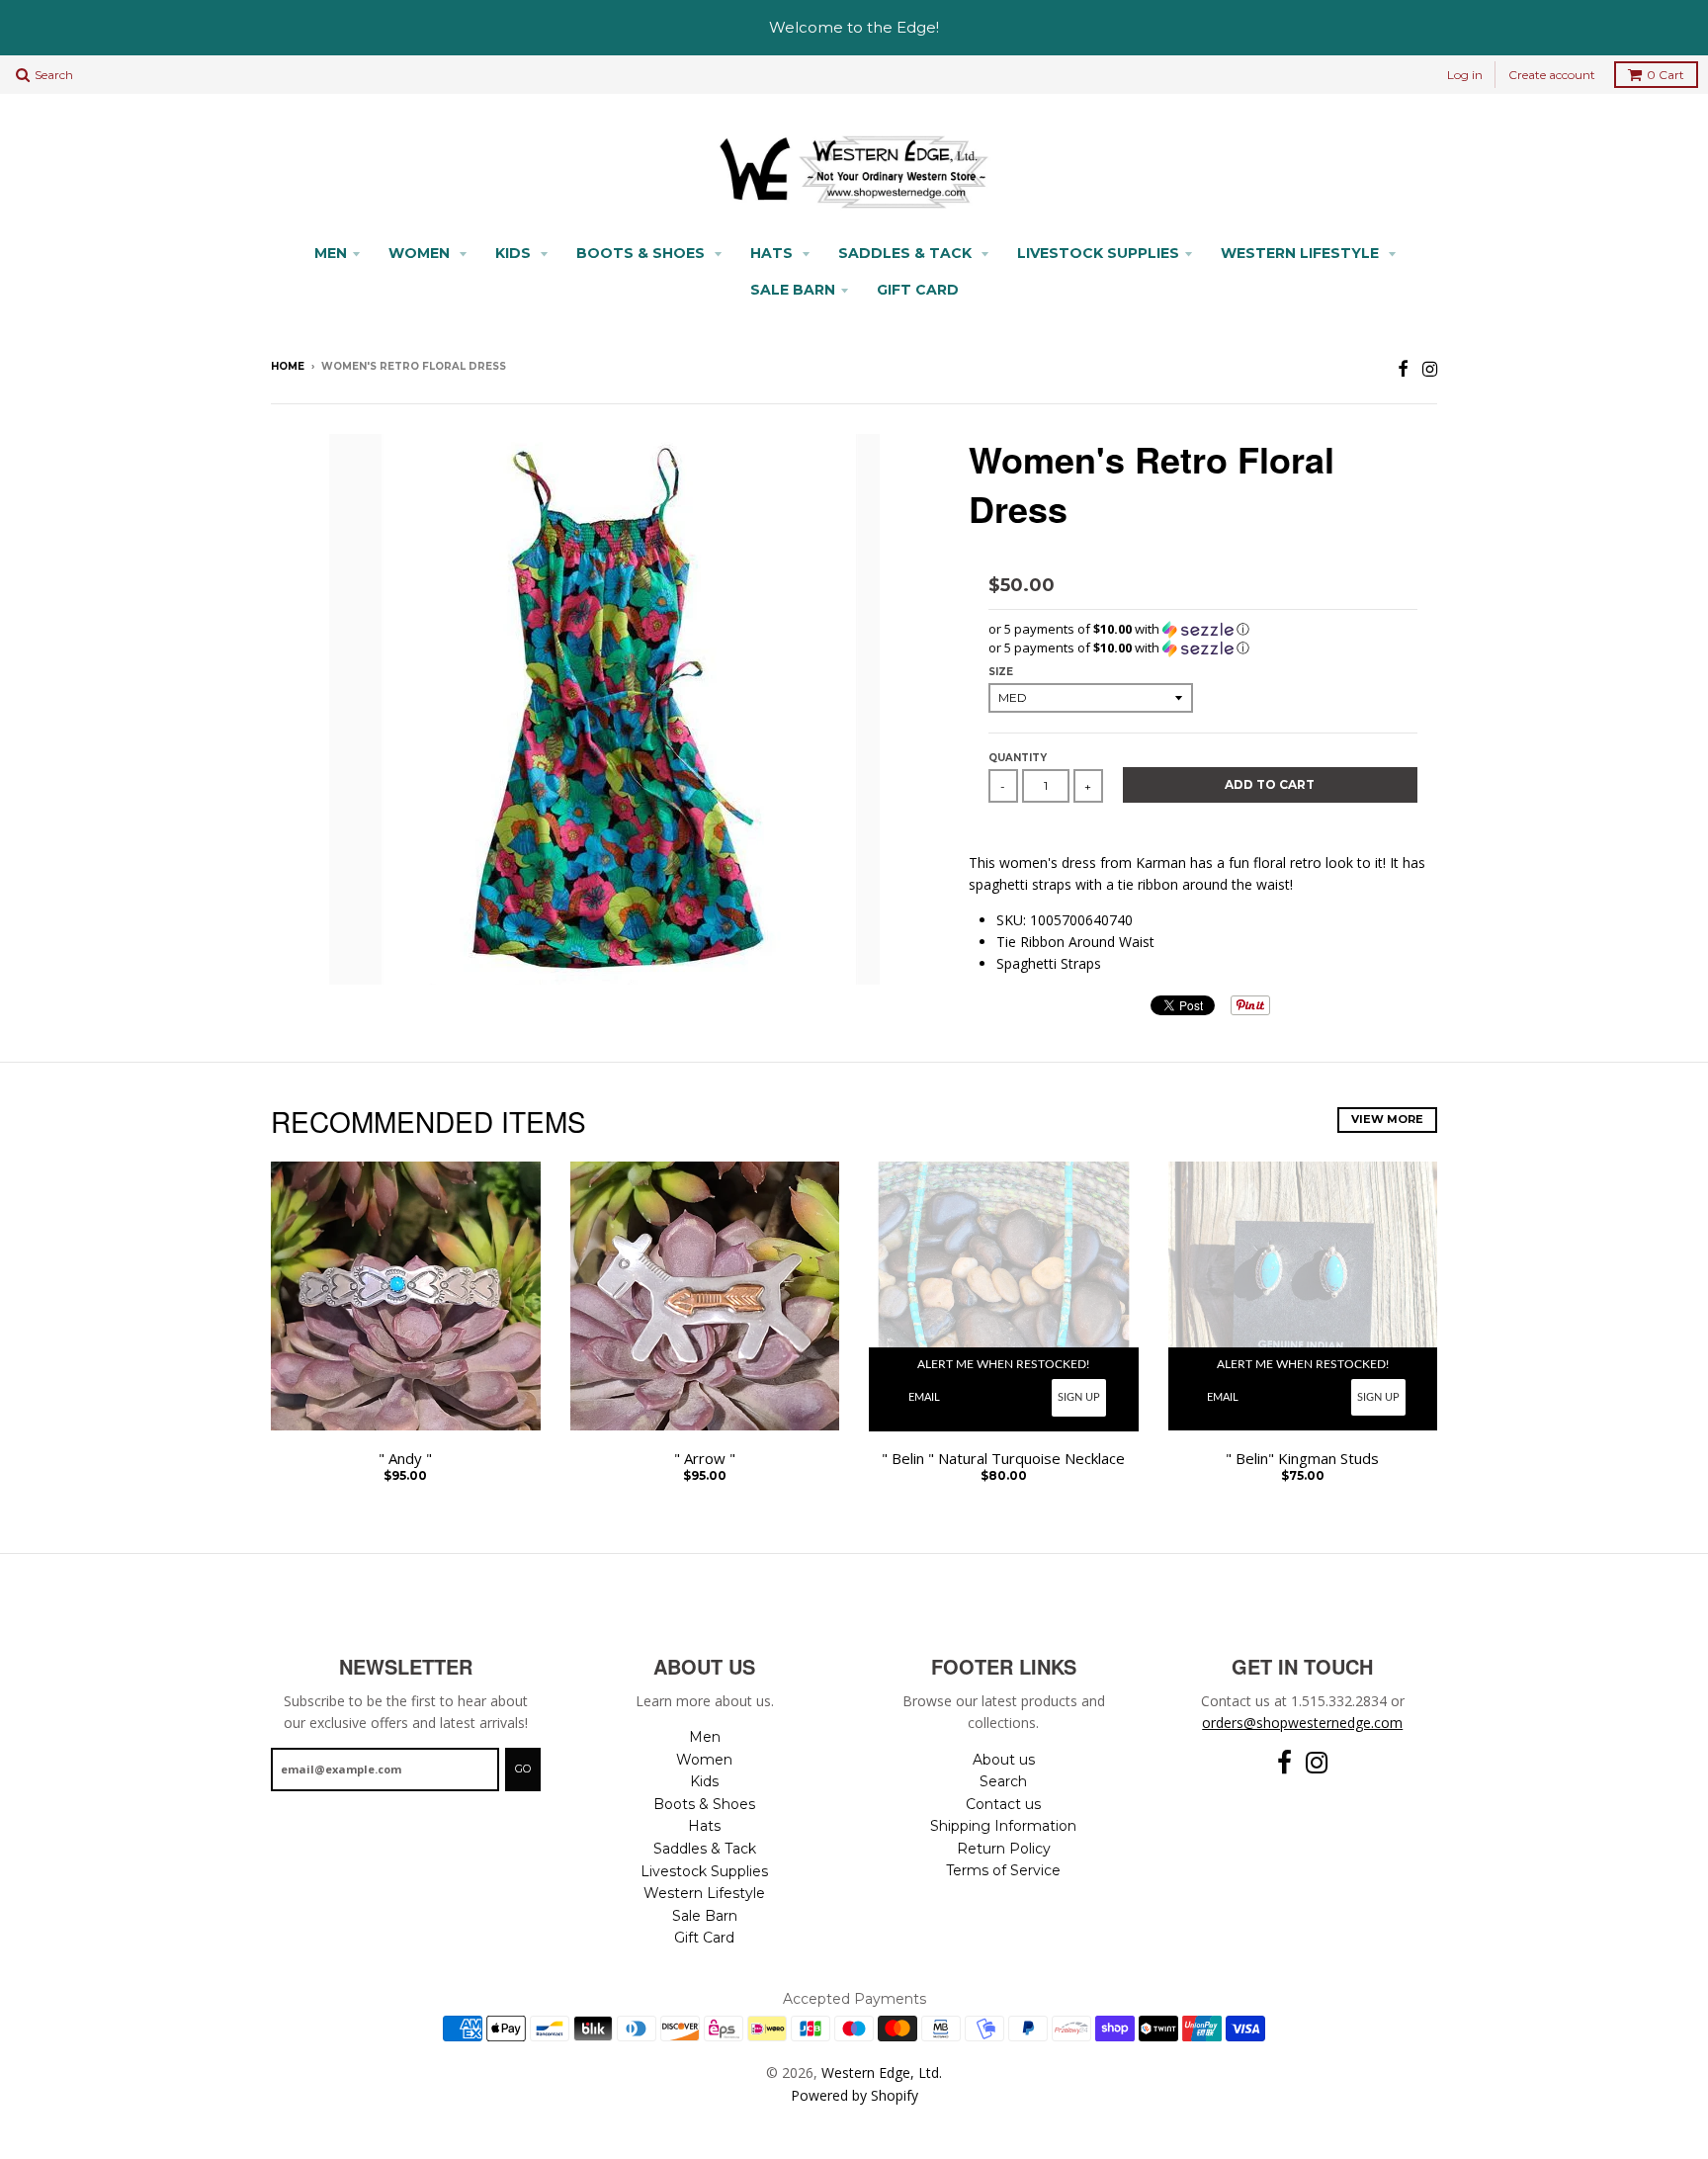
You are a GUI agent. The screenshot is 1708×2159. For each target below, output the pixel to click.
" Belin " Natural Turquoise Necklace (1003, 1459)
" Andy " (405, 1459)
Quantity (1018, 758)
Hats (773, 253)
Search (1003, 1781)
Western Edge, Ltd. (882, 2073)
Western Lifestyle (1302, 253)
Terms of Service (1003, 1870)
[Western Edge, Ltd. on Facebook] (1403, 368)
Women (421, 253)
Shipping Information (1003, 1826)
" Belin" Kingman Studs (1302, 1459)
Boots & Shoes (642, 253)
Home (288, 366)
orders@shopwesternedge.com (1302, 1723)
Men (331, 253)
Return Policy (1004, 1849)
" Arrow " (705, 1459)
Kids (515, 253)
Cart (1665, 75)
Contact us (1003, 1804)
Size (1001, 672)
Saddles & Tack (907, 253)
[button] (1203, 629)
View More (1387, 1119)
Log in (1465, 75)
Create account (1552, 75)
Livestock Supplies (1098, 253)
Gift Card (918, 290)
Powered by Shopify (854, 2095)
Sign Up (1079, 1397)
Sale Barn (793, 290)
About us (1004, 1760)
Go (523, 1769)
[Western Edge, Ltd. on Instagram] (1430, 368)
